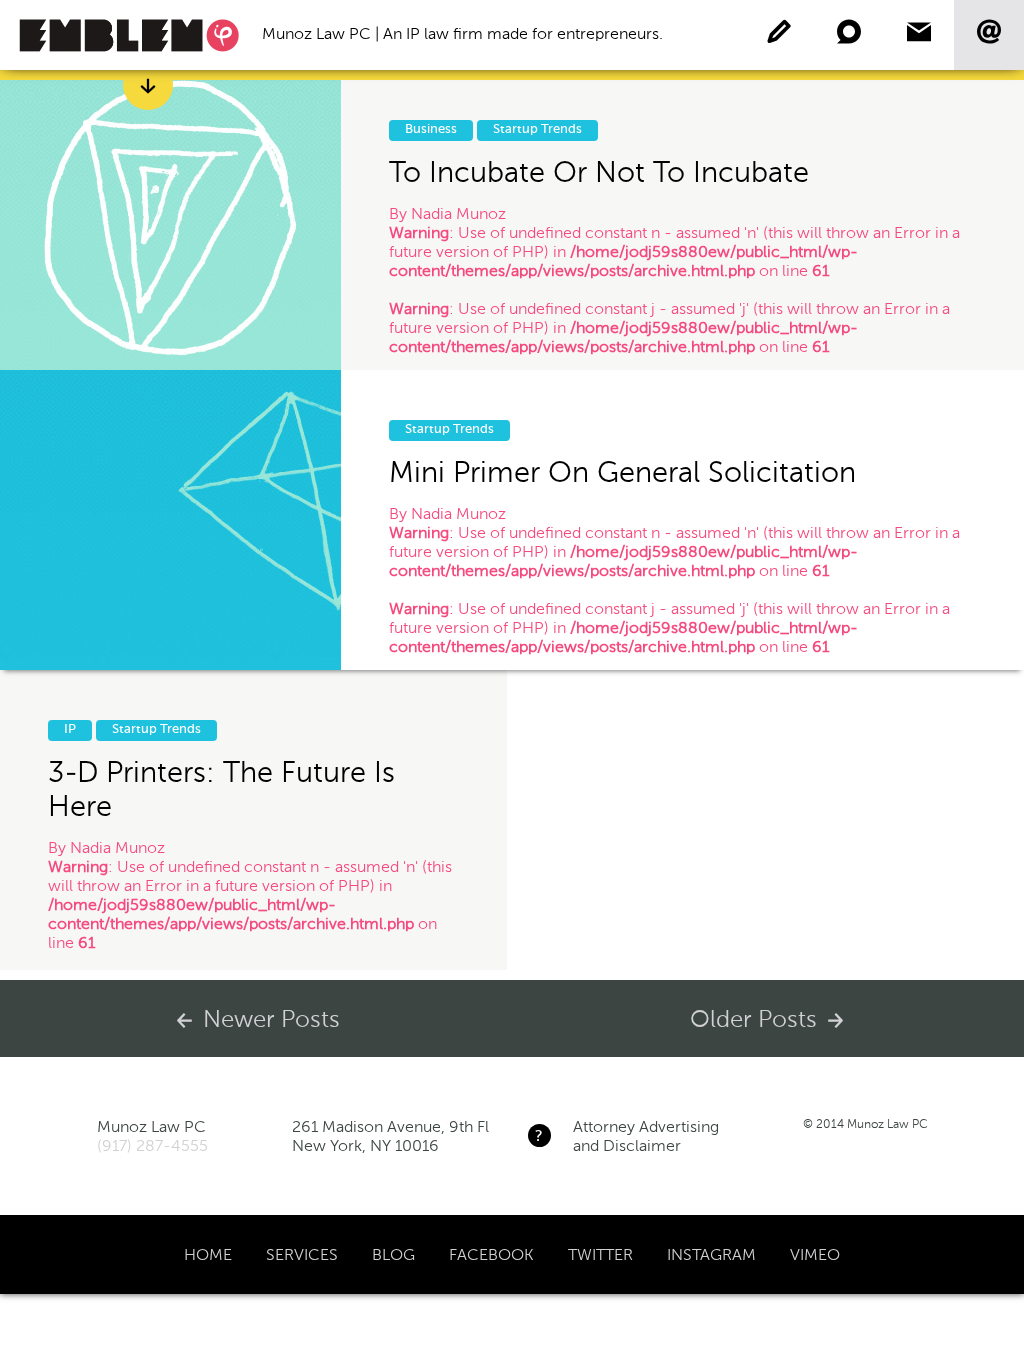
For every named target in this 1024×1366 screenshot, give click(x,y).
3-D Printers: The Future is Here (221, 789)
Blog (393, 1254)
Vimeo (815, 1254)
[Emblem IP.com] (129, 35)
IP (70, 729)
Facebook (491, 1254)
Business (431, 129)
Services (302, 1254)
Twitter (600, 1254)
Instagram (711, 1254)
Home (208, 1254)
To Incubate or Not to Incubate (599, 172)
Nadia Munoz (458, 213)
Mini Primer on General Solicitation (622, 472)
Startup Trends (537, 129)
